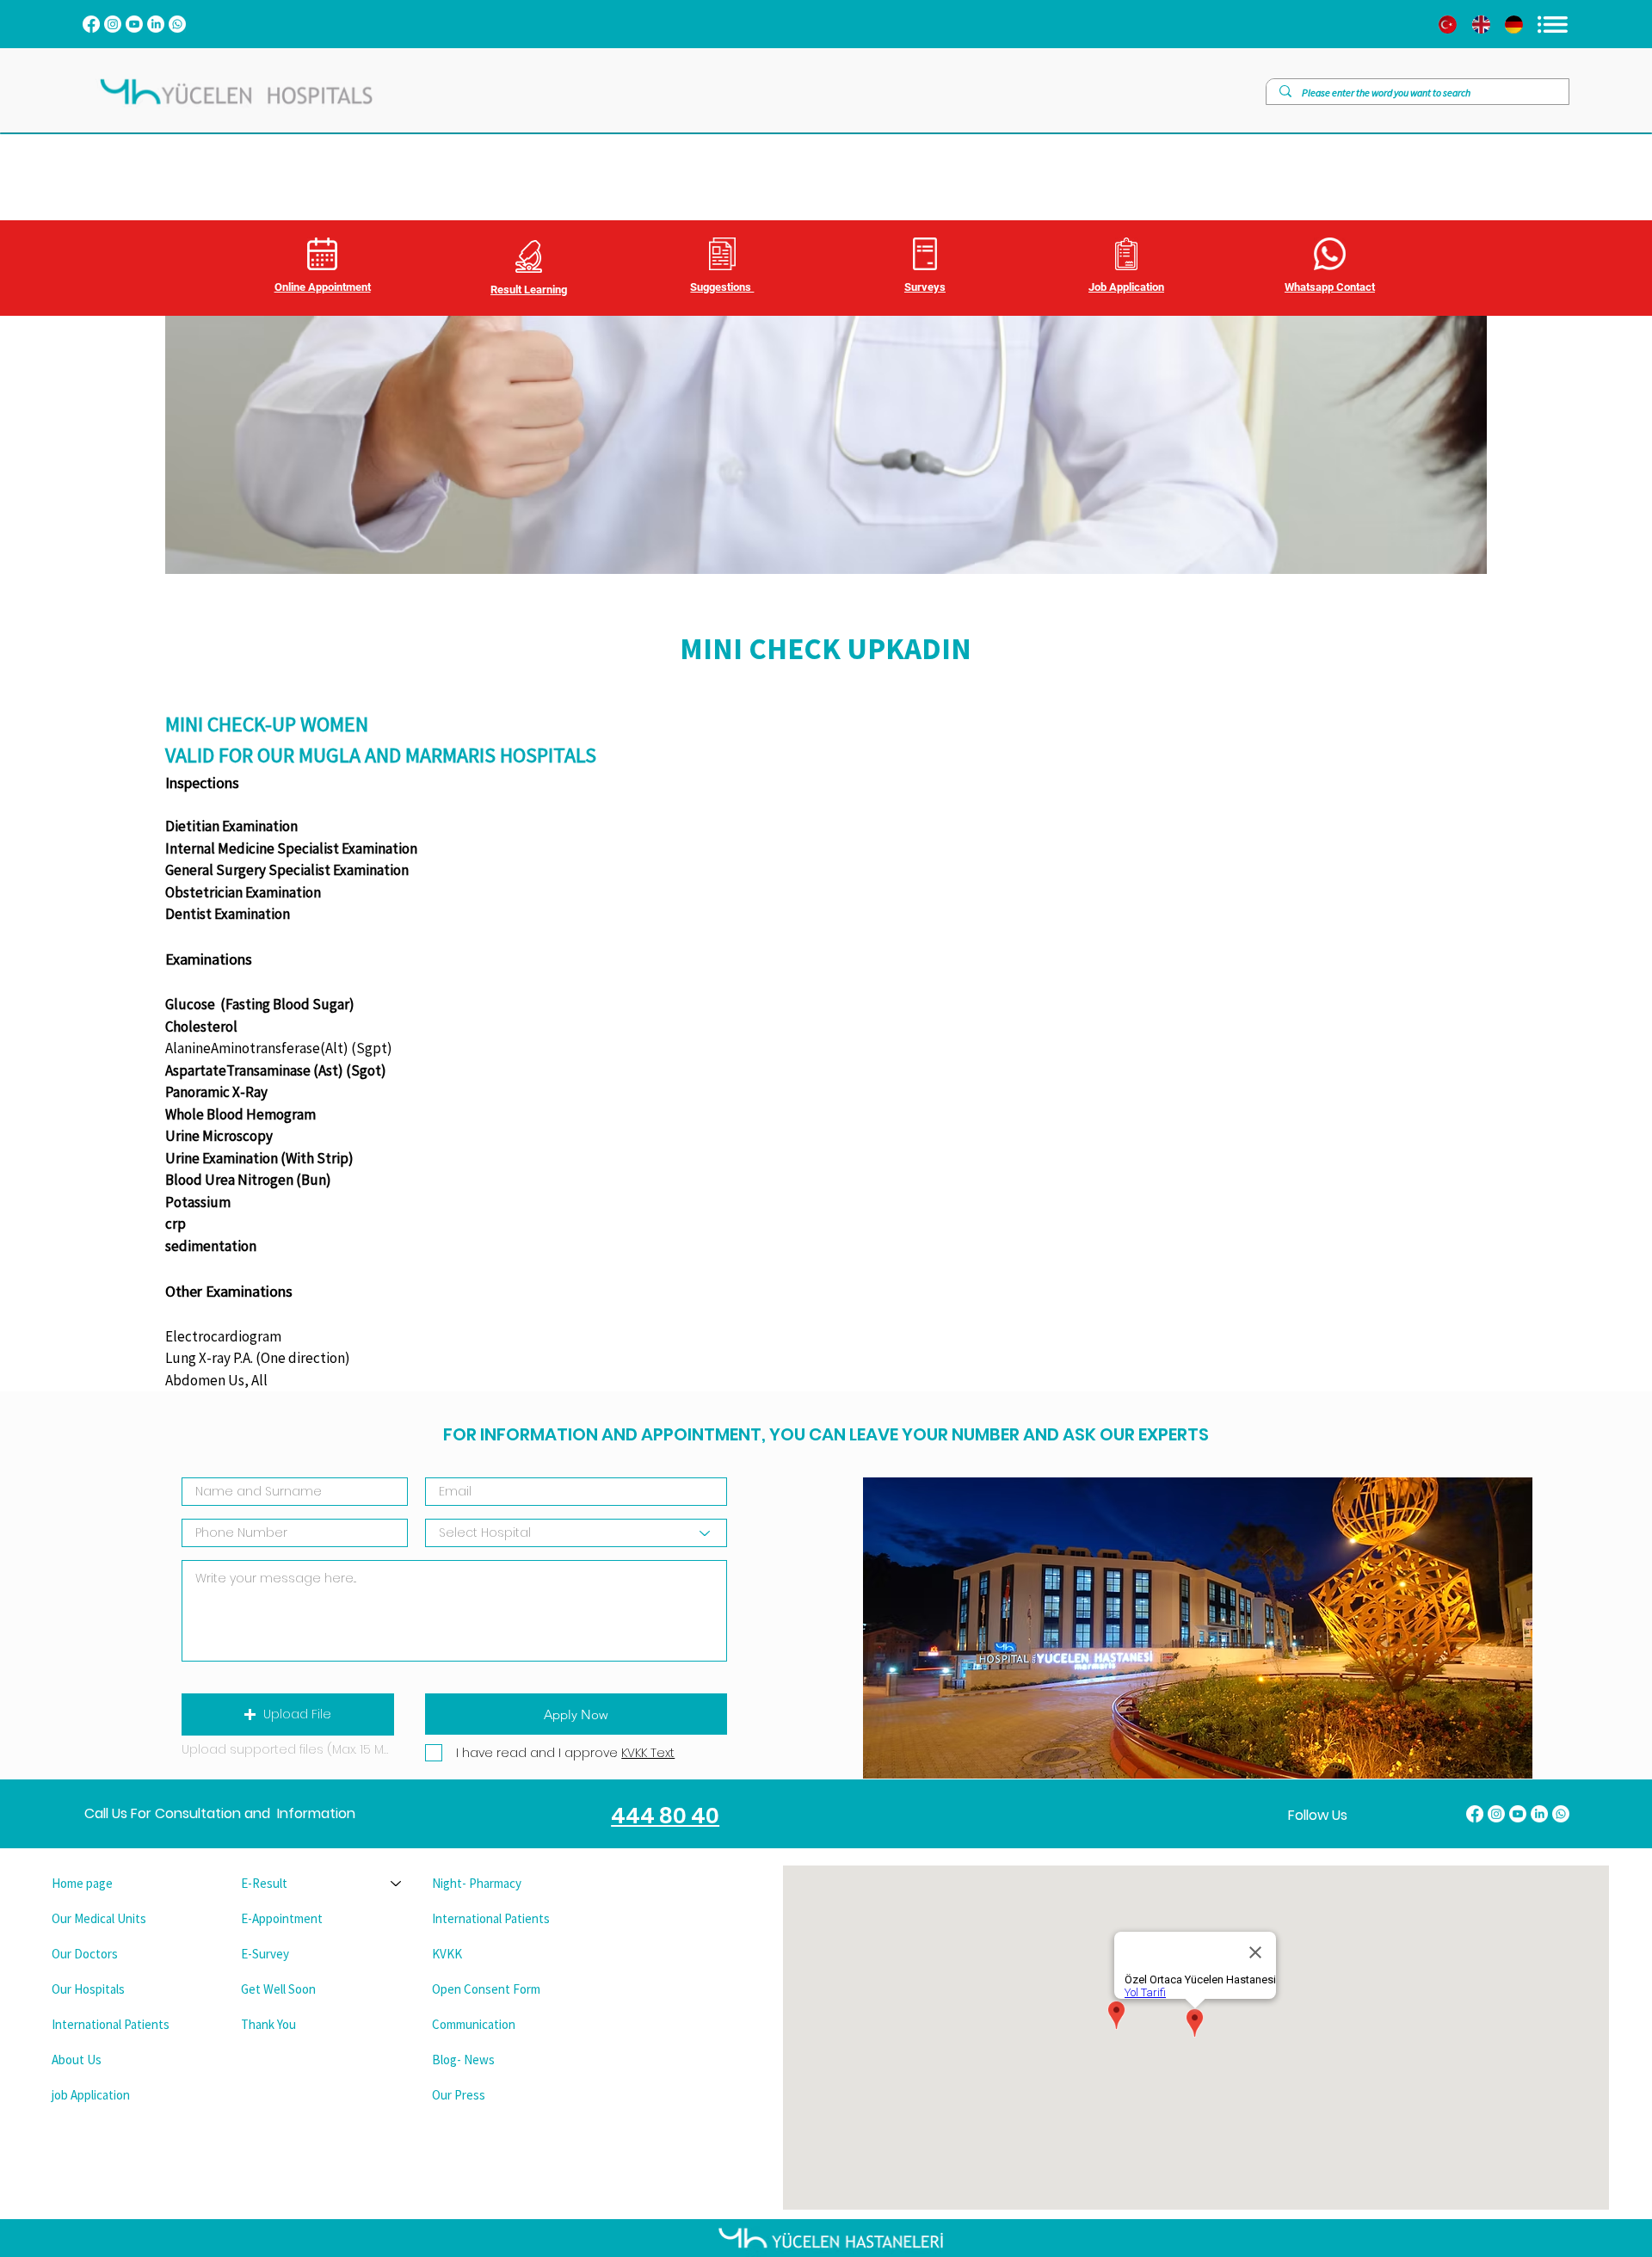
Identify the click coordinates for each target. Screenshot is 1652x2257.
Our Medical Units (99, 1918)
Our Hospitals (88, 1989)
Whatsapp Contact (1330, 287)
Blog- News (463, 2060)
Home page (82, 1883)
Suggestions (722, 287)
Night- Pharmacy (477, 1883)
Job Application (1126, 287)
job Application (91, 2095)
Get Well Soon (278, 1989)
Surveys (925, 287)
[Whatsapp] (177, 24)
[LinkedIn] (156, 24)
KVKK (447, 1954)
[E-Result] (397, 1883)
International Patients (111, 2024)
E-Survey (265, 1954)
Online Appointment (323, 287)
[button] (288, 1714)
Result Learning (529, 290)
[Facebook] (91, 24)
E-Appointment (282, 1918)
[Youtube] (134, 24)
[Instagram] (113, 24)
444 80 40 (665, 1816)
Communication (474, 2024)
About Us (77, 2060)
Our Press (459, 2095)
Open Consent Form (486, 1989)
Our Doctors (85, 1954)
